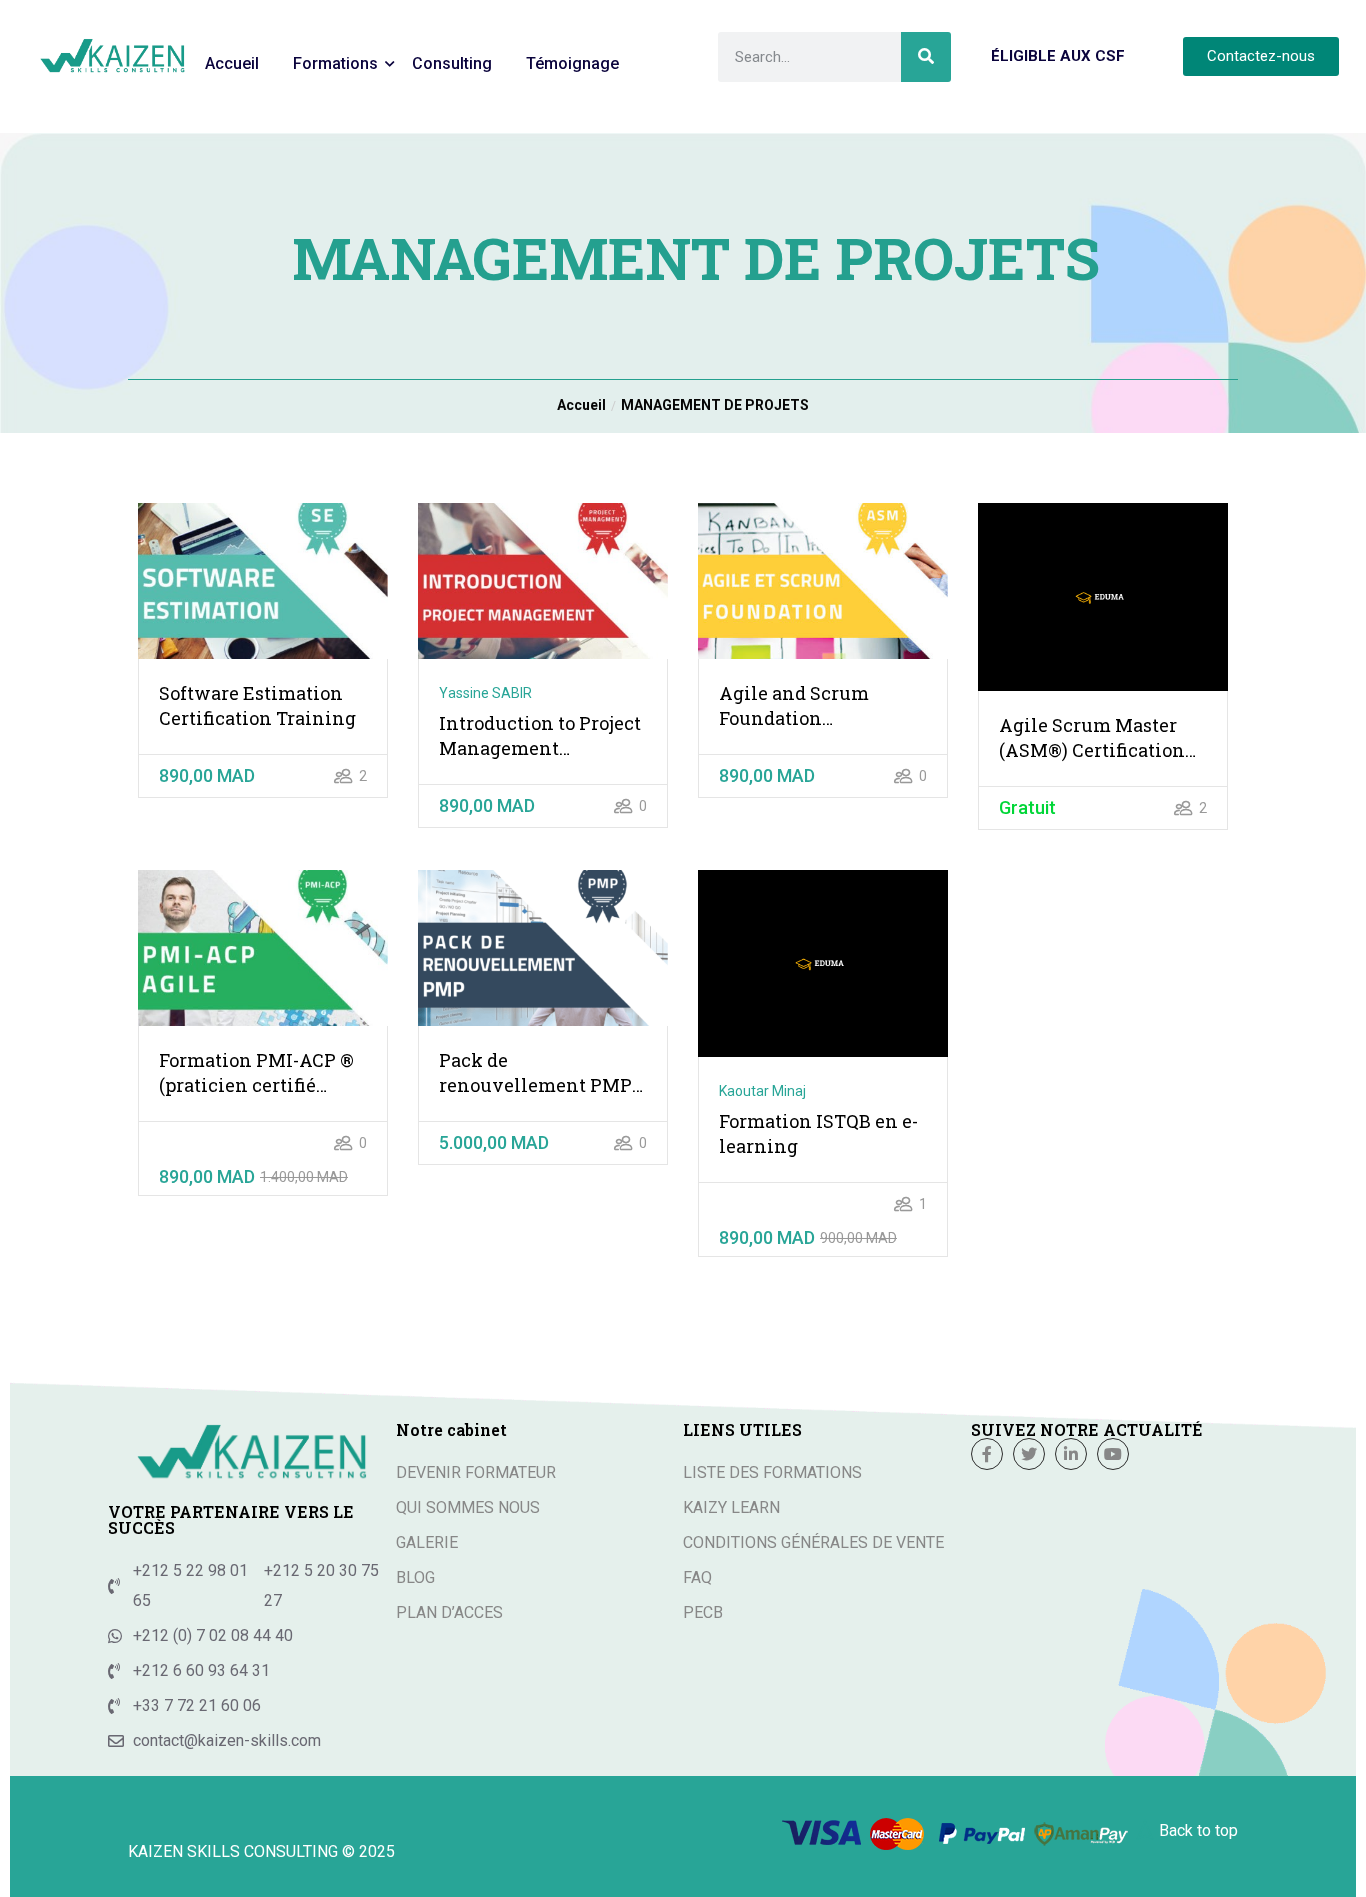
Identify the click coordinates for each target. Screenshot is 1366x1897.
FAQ (697, 1577)
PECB (703, 1612)
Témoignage (572, 63)
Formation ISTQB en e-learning (818, 1133)
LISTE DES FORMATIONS (772, 1472)
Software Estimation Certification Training (257, 705)
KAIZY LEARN (731, 1507)
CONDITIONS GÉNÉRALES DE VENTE (813, 1542)
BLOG (415, 1577)
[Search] (926, 57)
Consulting (452, 63)
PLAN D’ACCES (449, 1612)
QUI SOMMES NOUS (468, 1507)
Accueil (232, 63)
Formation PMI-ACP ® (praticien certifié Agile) (256, 1073)
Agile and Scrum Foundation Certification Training (817, 706)
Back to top (1198, 1830)
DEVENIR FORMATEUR (476, 1472)
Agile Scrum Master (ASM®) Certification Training (1092, 738)
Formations (335, 63)
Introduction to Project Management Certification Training (540, 736)
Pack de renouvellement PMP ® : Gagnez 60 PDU (535, 1073)
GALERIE (427, 1542)
